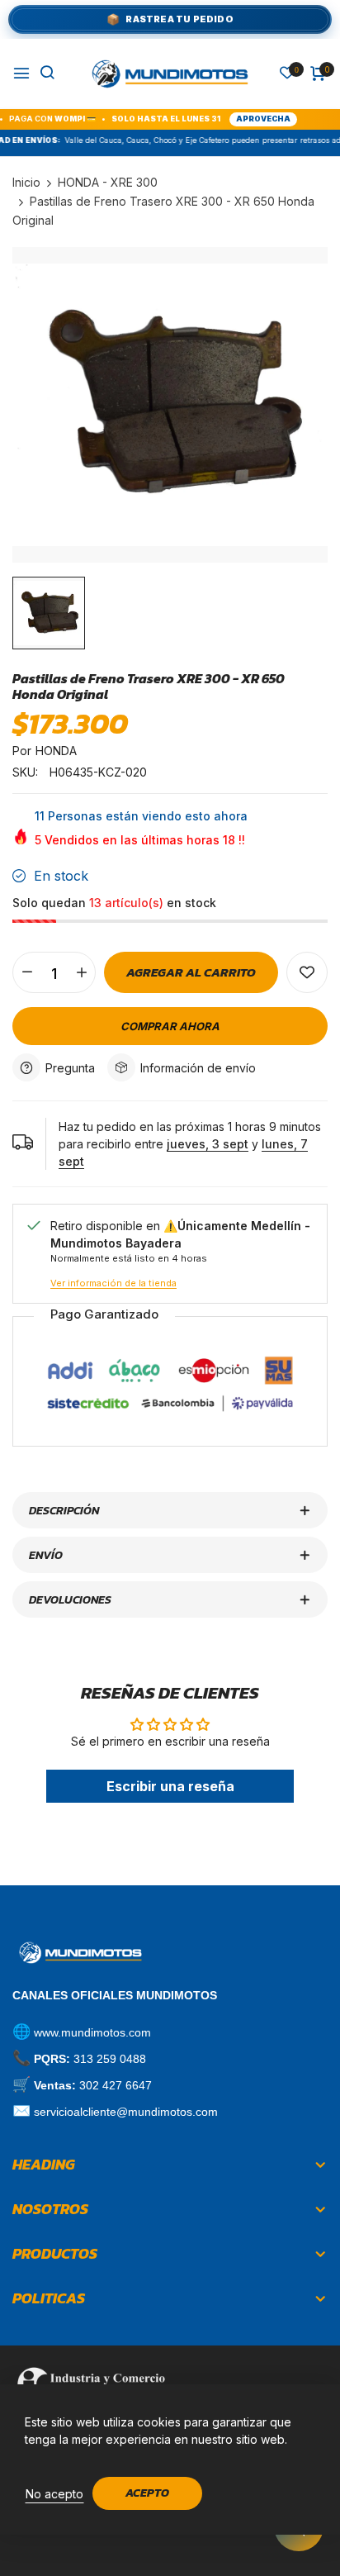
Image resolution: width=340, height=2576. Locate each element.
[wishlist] (287, 74)
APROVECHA (238, 119)
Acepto (147, 2493)
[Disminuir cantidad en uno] (27, 972)
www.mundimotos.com (92, 2032)
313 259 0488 (110, 2059)
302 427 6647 (116, 2085)
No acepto (54, 2494)
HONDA (56, 751)
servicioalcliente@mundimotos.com (126, 2112)
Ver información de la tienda (113, 1283)
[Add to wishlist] (307, 972)
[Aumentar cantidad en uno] (81, 972)
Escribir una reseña (170, 1786)
